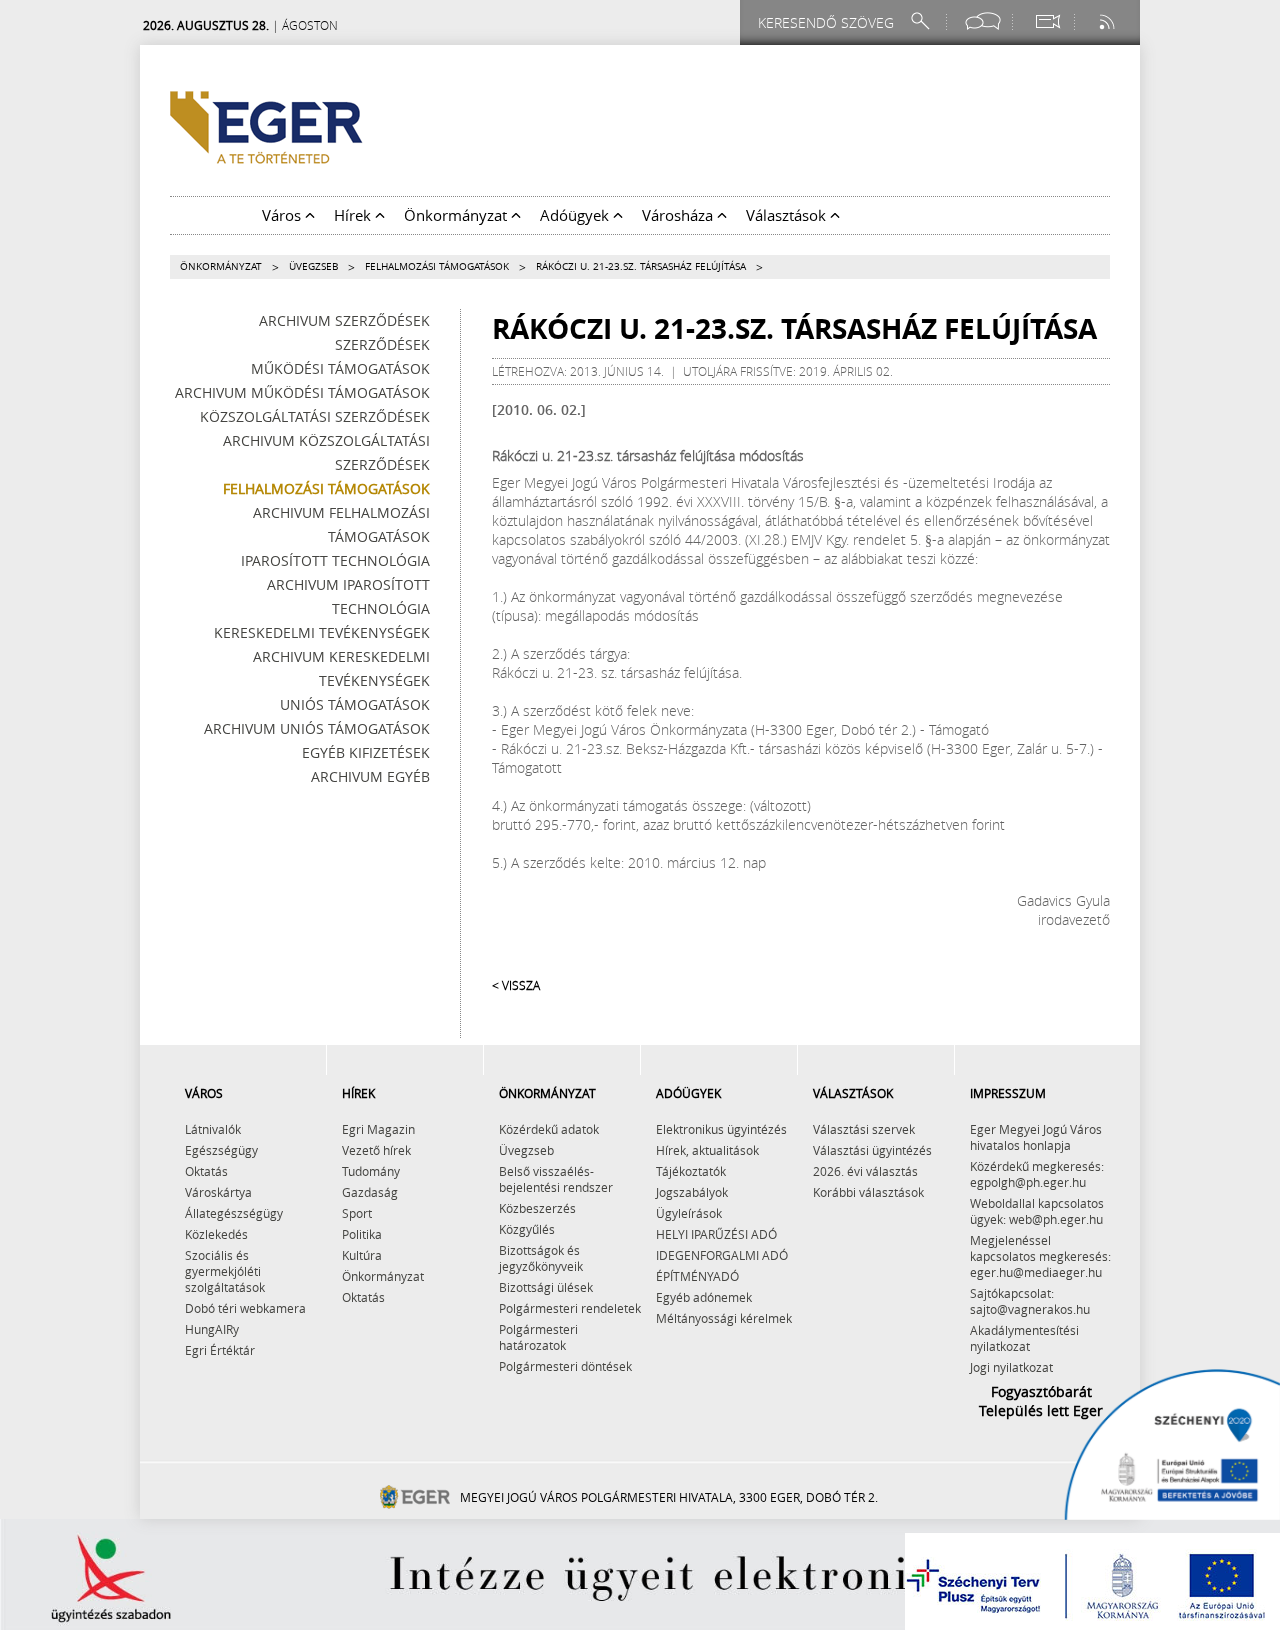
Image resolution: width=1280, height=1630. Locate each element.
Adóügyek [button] (576, 215)
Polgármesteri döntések (565, 1366)
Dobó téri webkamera (245, 1308)
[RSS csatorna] (1109, 21)
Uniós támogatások (355, 704)
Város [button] (283, 215)
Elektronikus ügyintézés (721, 1129)
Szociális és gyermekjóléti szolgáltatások (225, 1271)
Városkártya (218, 1192)
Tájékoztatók (691, 1171)
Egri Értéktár (220, 1350)
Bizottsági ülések (546, 1287)
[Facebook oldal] (983, 21)
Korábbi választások (868, 1192)
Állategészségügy (234, 1213)
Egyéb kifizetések (366, 752)
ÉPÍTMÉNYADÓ (697, 1276)
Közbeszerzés (537, 1208)
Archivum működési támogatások (302, 392)
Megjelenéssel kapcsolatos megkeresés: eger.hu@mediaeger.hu (1040, 1256)
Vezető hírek (376, 1150)
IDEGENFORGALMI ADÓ (722, 1255)
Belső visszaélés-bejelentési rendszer (556, 1179)
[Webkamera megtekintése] (1047, 21)
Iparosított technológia (335, 560)
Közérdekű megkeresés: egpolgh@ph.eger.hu (1037, 1174)
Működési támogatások (340, 368)
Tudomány (371, 1171)
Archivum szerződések (344, 320)
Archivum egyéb (370, 776)
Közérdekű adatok (549, 1129)
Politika (362, 1234)
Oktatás (206, 1171)
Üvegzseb (313, 266)
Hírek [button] (354, 215)
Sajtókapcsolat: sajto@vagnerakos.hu (1030, 1301)
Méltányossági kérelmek (724, 1318)
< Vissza (516, 985)
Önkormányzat (221, 266)
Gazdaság (370, 1192)
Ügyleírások (689, 1213)
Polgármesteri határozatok (538, 1337)
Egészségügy (221, 1150)
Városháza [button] (679, 215)
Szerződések (382, 344)
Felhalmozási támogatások (437, 266)
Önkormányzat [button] (457, 215)
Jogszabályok (692, 1192)
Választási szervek (864, 1129)
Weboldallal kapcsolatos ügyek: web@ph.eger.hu (1037, 1211)
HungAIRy (212, 1329)
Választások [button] (788, 215)
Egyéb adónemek (704, 1297)
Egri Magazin (378, 1129)
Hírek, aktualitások (707, 1150)
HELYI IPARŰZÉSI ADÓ (716, 1234)
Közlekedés (216, 1234)
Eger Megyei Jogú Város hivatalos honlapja (1036, 1137)
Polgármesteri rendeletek (570, 1308)
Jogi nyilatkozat (1011, 1367)
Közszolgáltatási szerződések (315, 416)
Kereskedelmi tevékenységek (322, 632)
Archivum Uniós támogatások (317, 728)
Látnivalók (213, 1129)
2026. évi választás (865, 1171)
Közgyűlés (527, 1229)
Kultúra (362, 1255)
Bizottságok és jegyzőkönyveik (541, 1258)
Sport (357, 1213)
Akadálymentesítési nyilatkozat (1024, 1338)
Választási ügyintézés (872, 1150)
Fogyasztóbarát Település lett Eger (1041, 1401)
